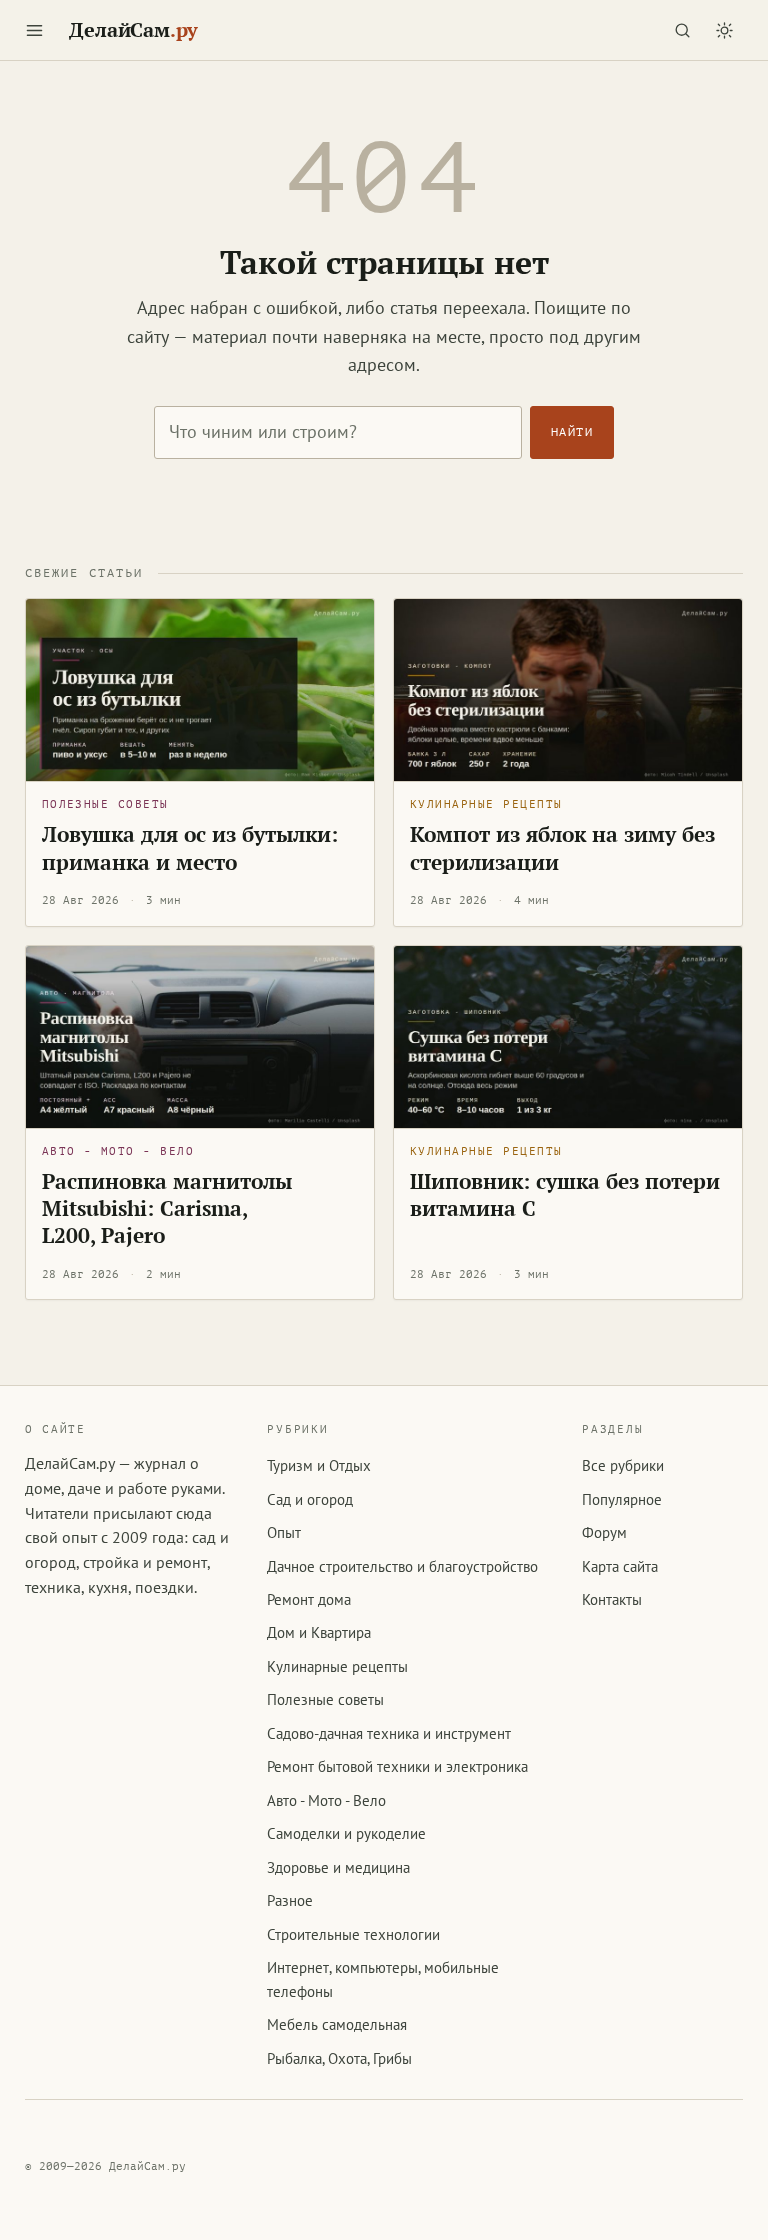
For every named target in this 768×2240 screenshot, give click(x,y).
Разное (290, 1900)
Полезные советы (105, 804)
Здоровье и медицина (338, 1867)
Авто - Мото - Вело (118, 1151)
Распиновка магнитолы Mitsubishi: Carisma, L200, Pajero (167, 1208)
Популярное (622, 1499)
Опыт (284, 1532)
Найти (572, 432)
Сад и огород (310, 1499)
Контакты (612, 1599)
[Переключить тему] (724, 30)
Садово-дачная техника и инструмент (389, 1733)
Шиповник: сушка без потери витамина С (565, 1194)
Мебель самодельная (337, 2024)
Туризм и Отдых (319, 1465)
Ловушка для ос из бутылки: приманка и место (190, 847)
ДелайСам (133, 30)
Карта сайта (620, 1566)
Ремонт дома (309, 1599)
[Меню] (35, 30)
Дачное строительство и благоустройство (402, 1566)
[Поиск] (682, 30)
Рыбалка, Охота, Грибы (339, 2058)
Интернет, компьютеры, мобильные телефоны (383, 1979)
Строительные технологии (353, 1934)
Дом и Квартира (319, 1632)
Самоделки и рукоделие (346, 1833)
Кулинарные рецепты (486, 804)
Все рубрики (623, 1465)
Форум (604, 1532)
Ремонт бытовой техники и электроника (397, 1766)
